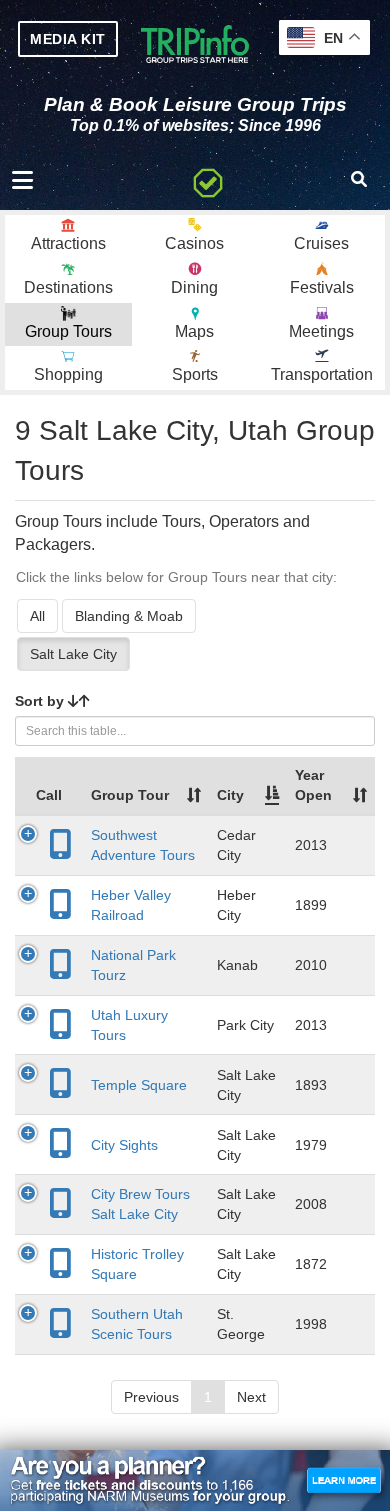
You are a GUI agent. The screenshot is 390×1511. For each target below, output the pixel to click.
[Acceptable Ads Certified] (208, 180)
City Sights (124, 1145)
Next (251, 1397)
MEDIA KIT (68, 39)
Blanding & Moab (129, 616)
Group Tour (130, 795)
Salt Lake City (73, 654)
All (37, 616)
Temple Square (139, 1085)
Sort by (41, 701)
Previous (151, 1397)
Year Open (313, 785)
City (230, 795)
